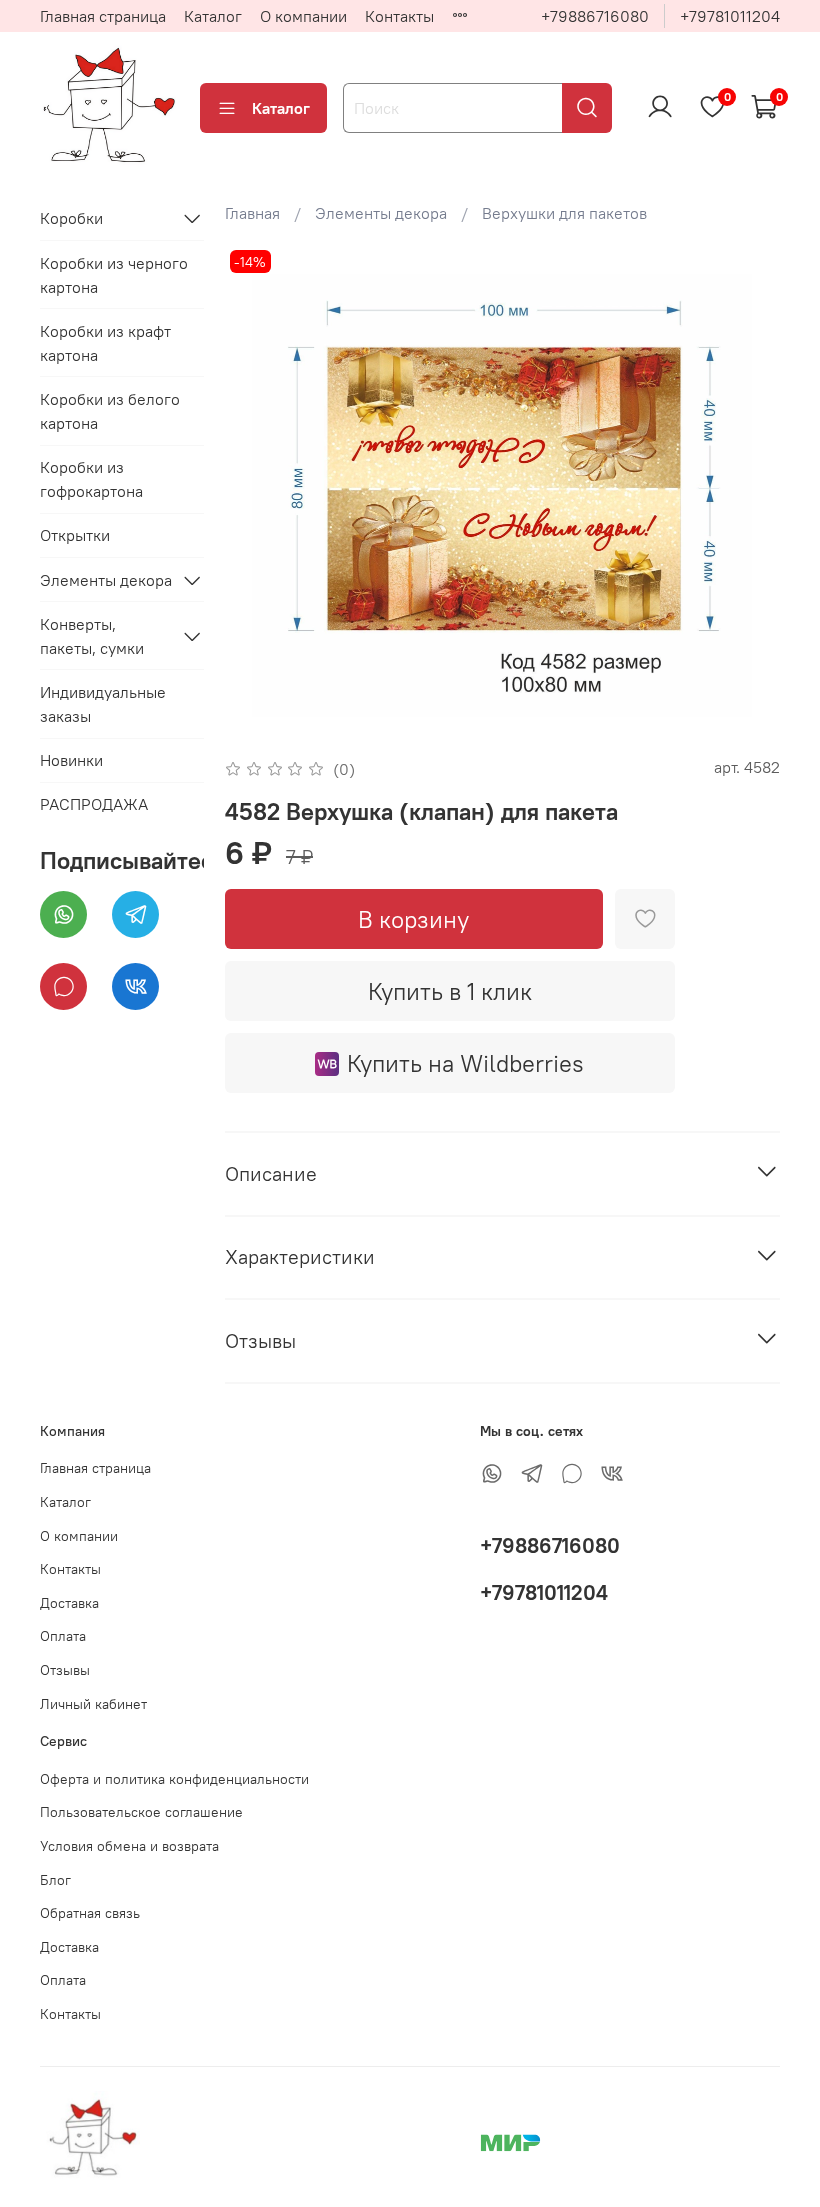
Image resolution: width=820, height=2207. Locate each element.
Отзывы (65, 1670)
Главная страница (103, 16)
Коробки (71, 218)
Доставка (69, 1603)
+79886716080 (595, 16)
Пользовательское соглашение (141, 1812)
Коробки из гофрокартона (91, 479)
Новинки (71, 760)
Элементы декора (381, 213)
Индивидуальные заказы (103, 704)
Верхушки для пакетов (564, 213)
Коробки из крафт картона (105, 343)
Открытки (75, 535)
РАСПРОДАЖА (94, 804)
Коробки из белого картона (110, 411)
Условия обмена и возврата (129, 1846)
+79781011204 (730, 16)
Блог (55, 1880)
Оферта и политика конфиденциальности (174, 1779)
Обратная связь (90, 1913)
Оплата (63, 1636)
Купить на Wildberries (465, 1063)
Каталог (213, 16)
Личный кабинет (93, 1704)
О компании (303, 16)
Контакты (399, 16)
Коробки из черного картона (114, 275)
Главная (252, 213)
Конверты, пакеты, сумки (92, 636)
